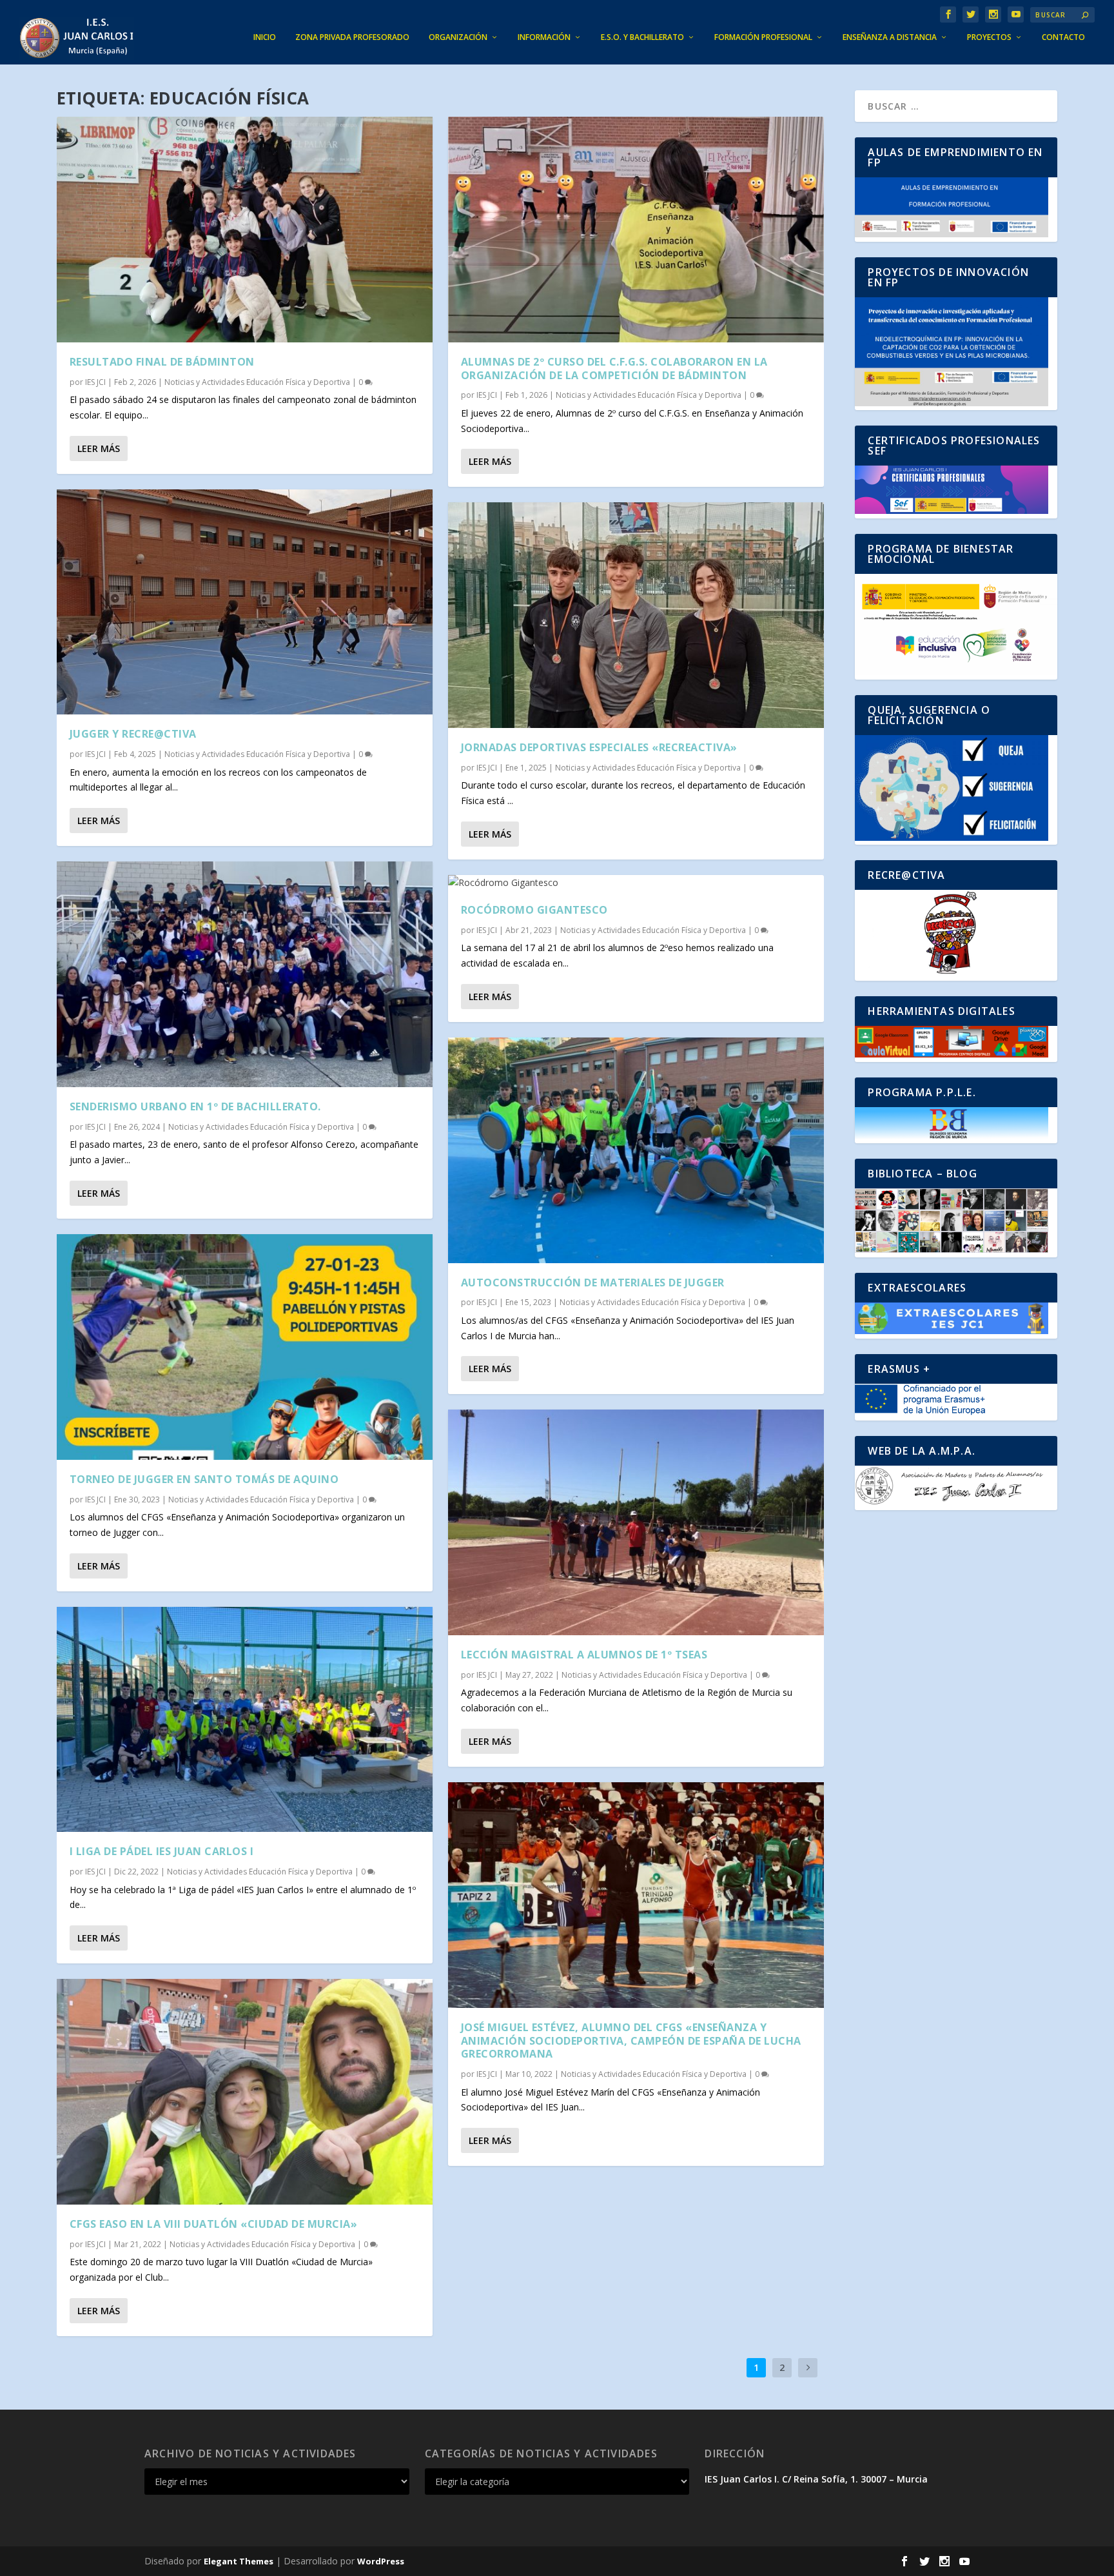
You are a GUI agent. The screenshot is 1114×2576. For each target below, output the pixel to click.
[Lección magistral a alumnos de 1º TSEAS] (636, 1522)
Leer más (99, 448)
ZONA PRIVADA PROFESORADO (352, 37)
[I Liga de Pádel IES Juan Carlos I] (245, 1720)
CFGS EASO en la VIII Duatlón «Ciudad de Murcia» (214, 2224)
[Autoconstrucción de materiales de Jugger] (636, 1150)
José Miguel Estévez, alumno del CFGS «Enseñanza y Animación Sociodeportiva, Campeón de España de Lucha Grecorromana (631, 2041)
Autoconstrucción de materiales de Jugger (593, 1283)
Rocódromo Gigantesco (534, 910)
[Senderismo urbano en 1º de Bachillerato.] (245, 974)
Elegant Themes (239, 2561)
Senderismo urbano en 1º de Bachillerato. (195, 1106)
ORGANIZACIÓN (458, 37)
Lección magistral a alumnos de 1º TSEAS (584, 1655)
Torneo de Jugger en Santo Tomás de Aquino (204, 1479)
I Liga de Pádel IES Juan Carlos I (162, 1851)
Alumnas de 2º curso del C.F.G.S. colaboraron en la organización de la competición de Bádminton (614, 369)
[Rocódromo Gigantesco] (636, 883)
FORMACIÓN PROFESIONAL (763, 37)
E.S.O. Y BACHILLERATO (642, 37)
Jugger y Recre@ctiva (133, 734)
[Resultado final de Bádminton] (245, 230)
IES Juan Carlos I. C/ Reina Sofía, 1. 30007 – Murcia (816, 2479)
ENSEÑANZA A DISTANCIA (890, 37)
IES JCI (95, 382)
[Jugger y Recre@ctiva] (245, 602)
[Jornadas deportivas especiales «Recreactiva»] (636, 615)
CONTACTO (1063, 37)
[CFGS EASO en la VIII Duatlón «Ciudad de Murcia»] (245, 2092)
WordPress (381, 2561)
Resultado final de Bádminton (162, 362)
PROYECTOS (989, 37)
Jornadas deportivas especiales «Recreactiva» (599, 747)
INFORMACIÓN (544, 37)
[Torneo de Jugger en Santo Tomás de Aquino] (245, 1347)
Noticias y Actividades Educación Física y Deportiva (257, 382)
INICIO (265, 37)
